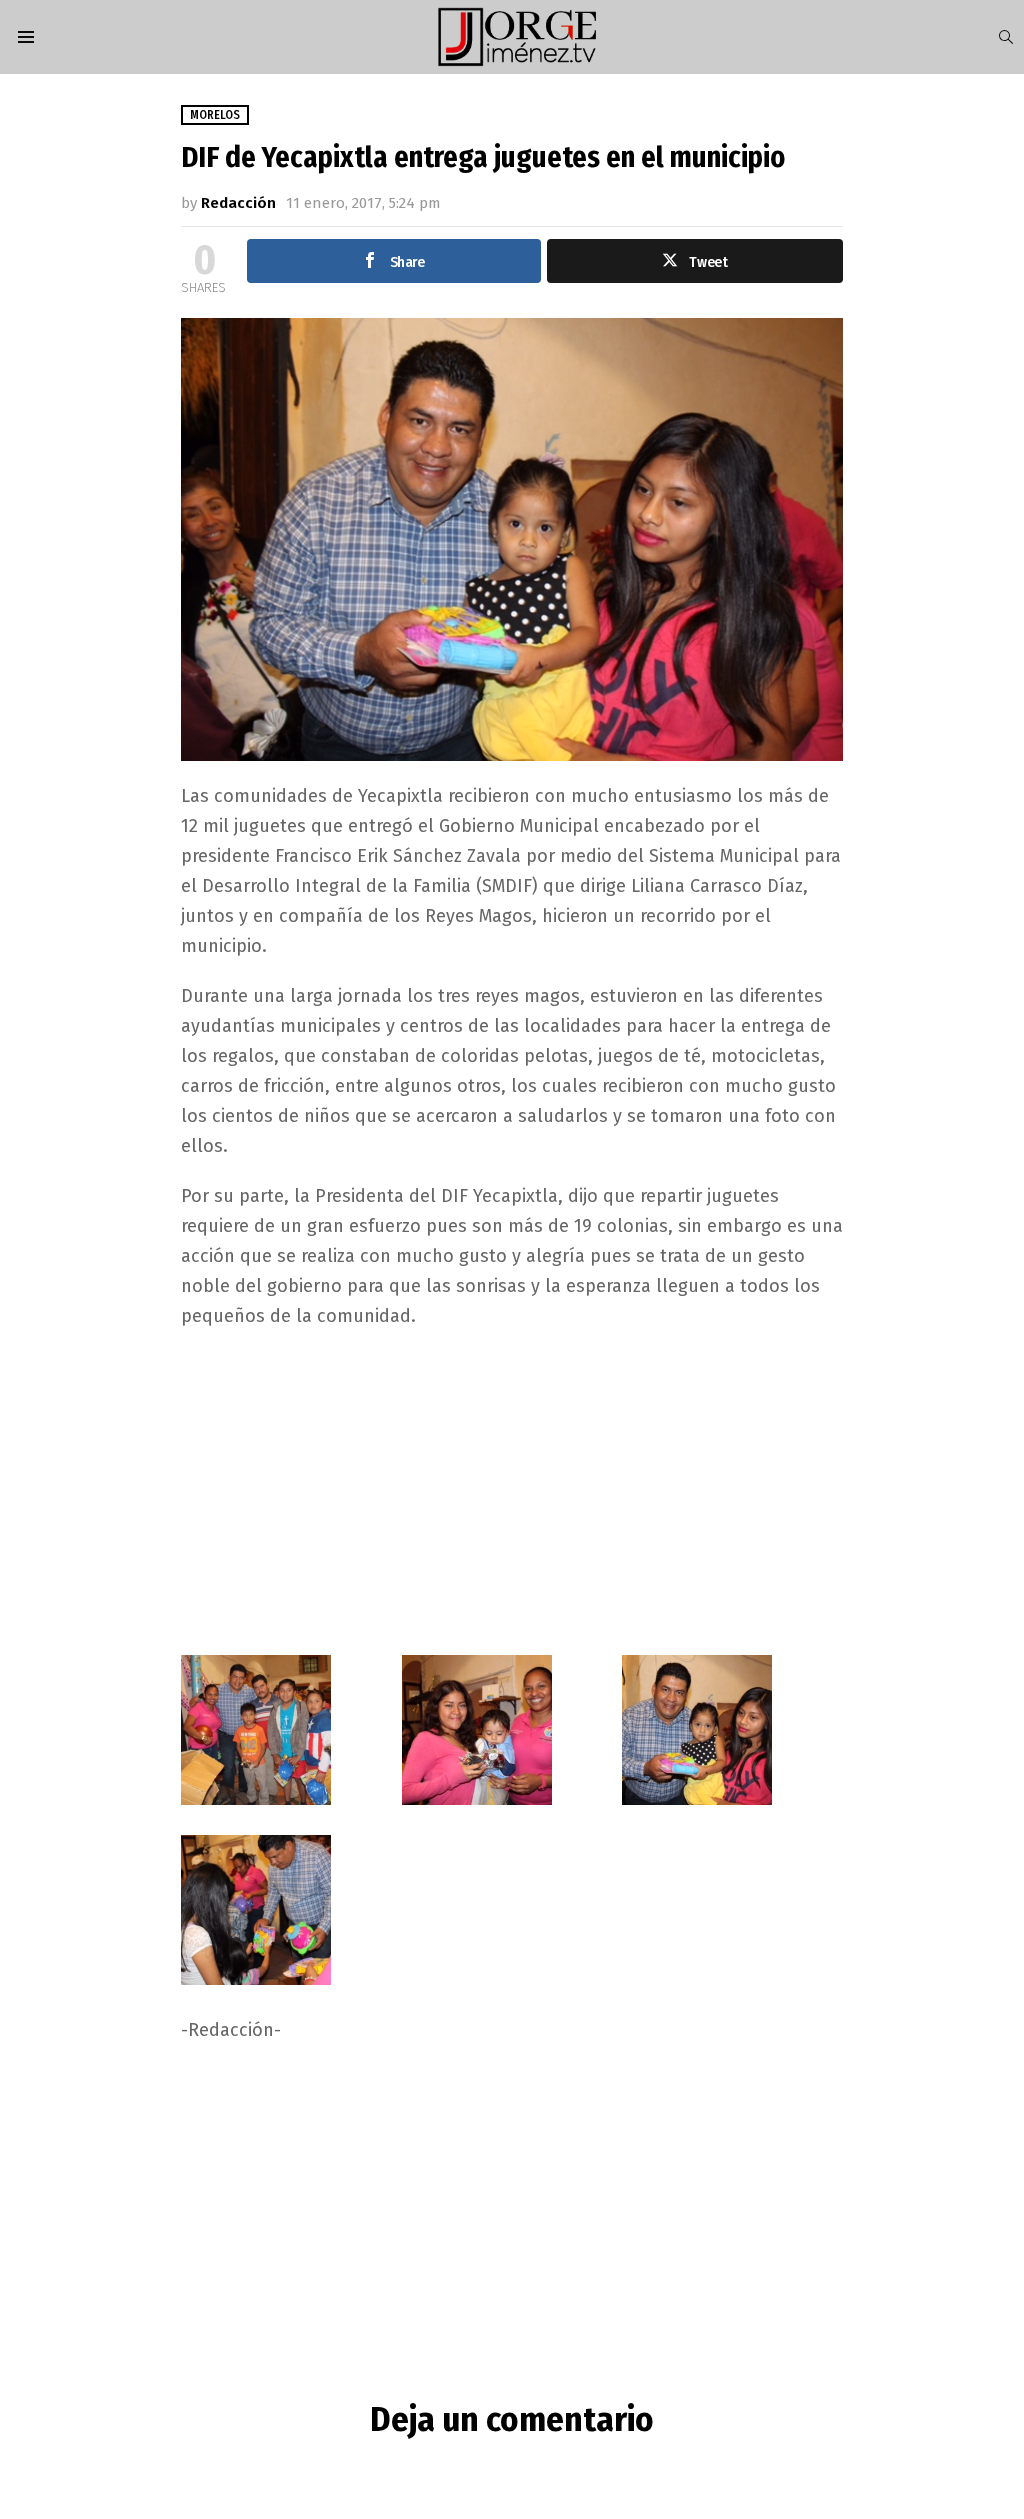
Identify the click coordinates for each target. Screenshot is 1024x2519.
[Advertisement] (512, 1491)
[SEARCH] (1006, 37)
